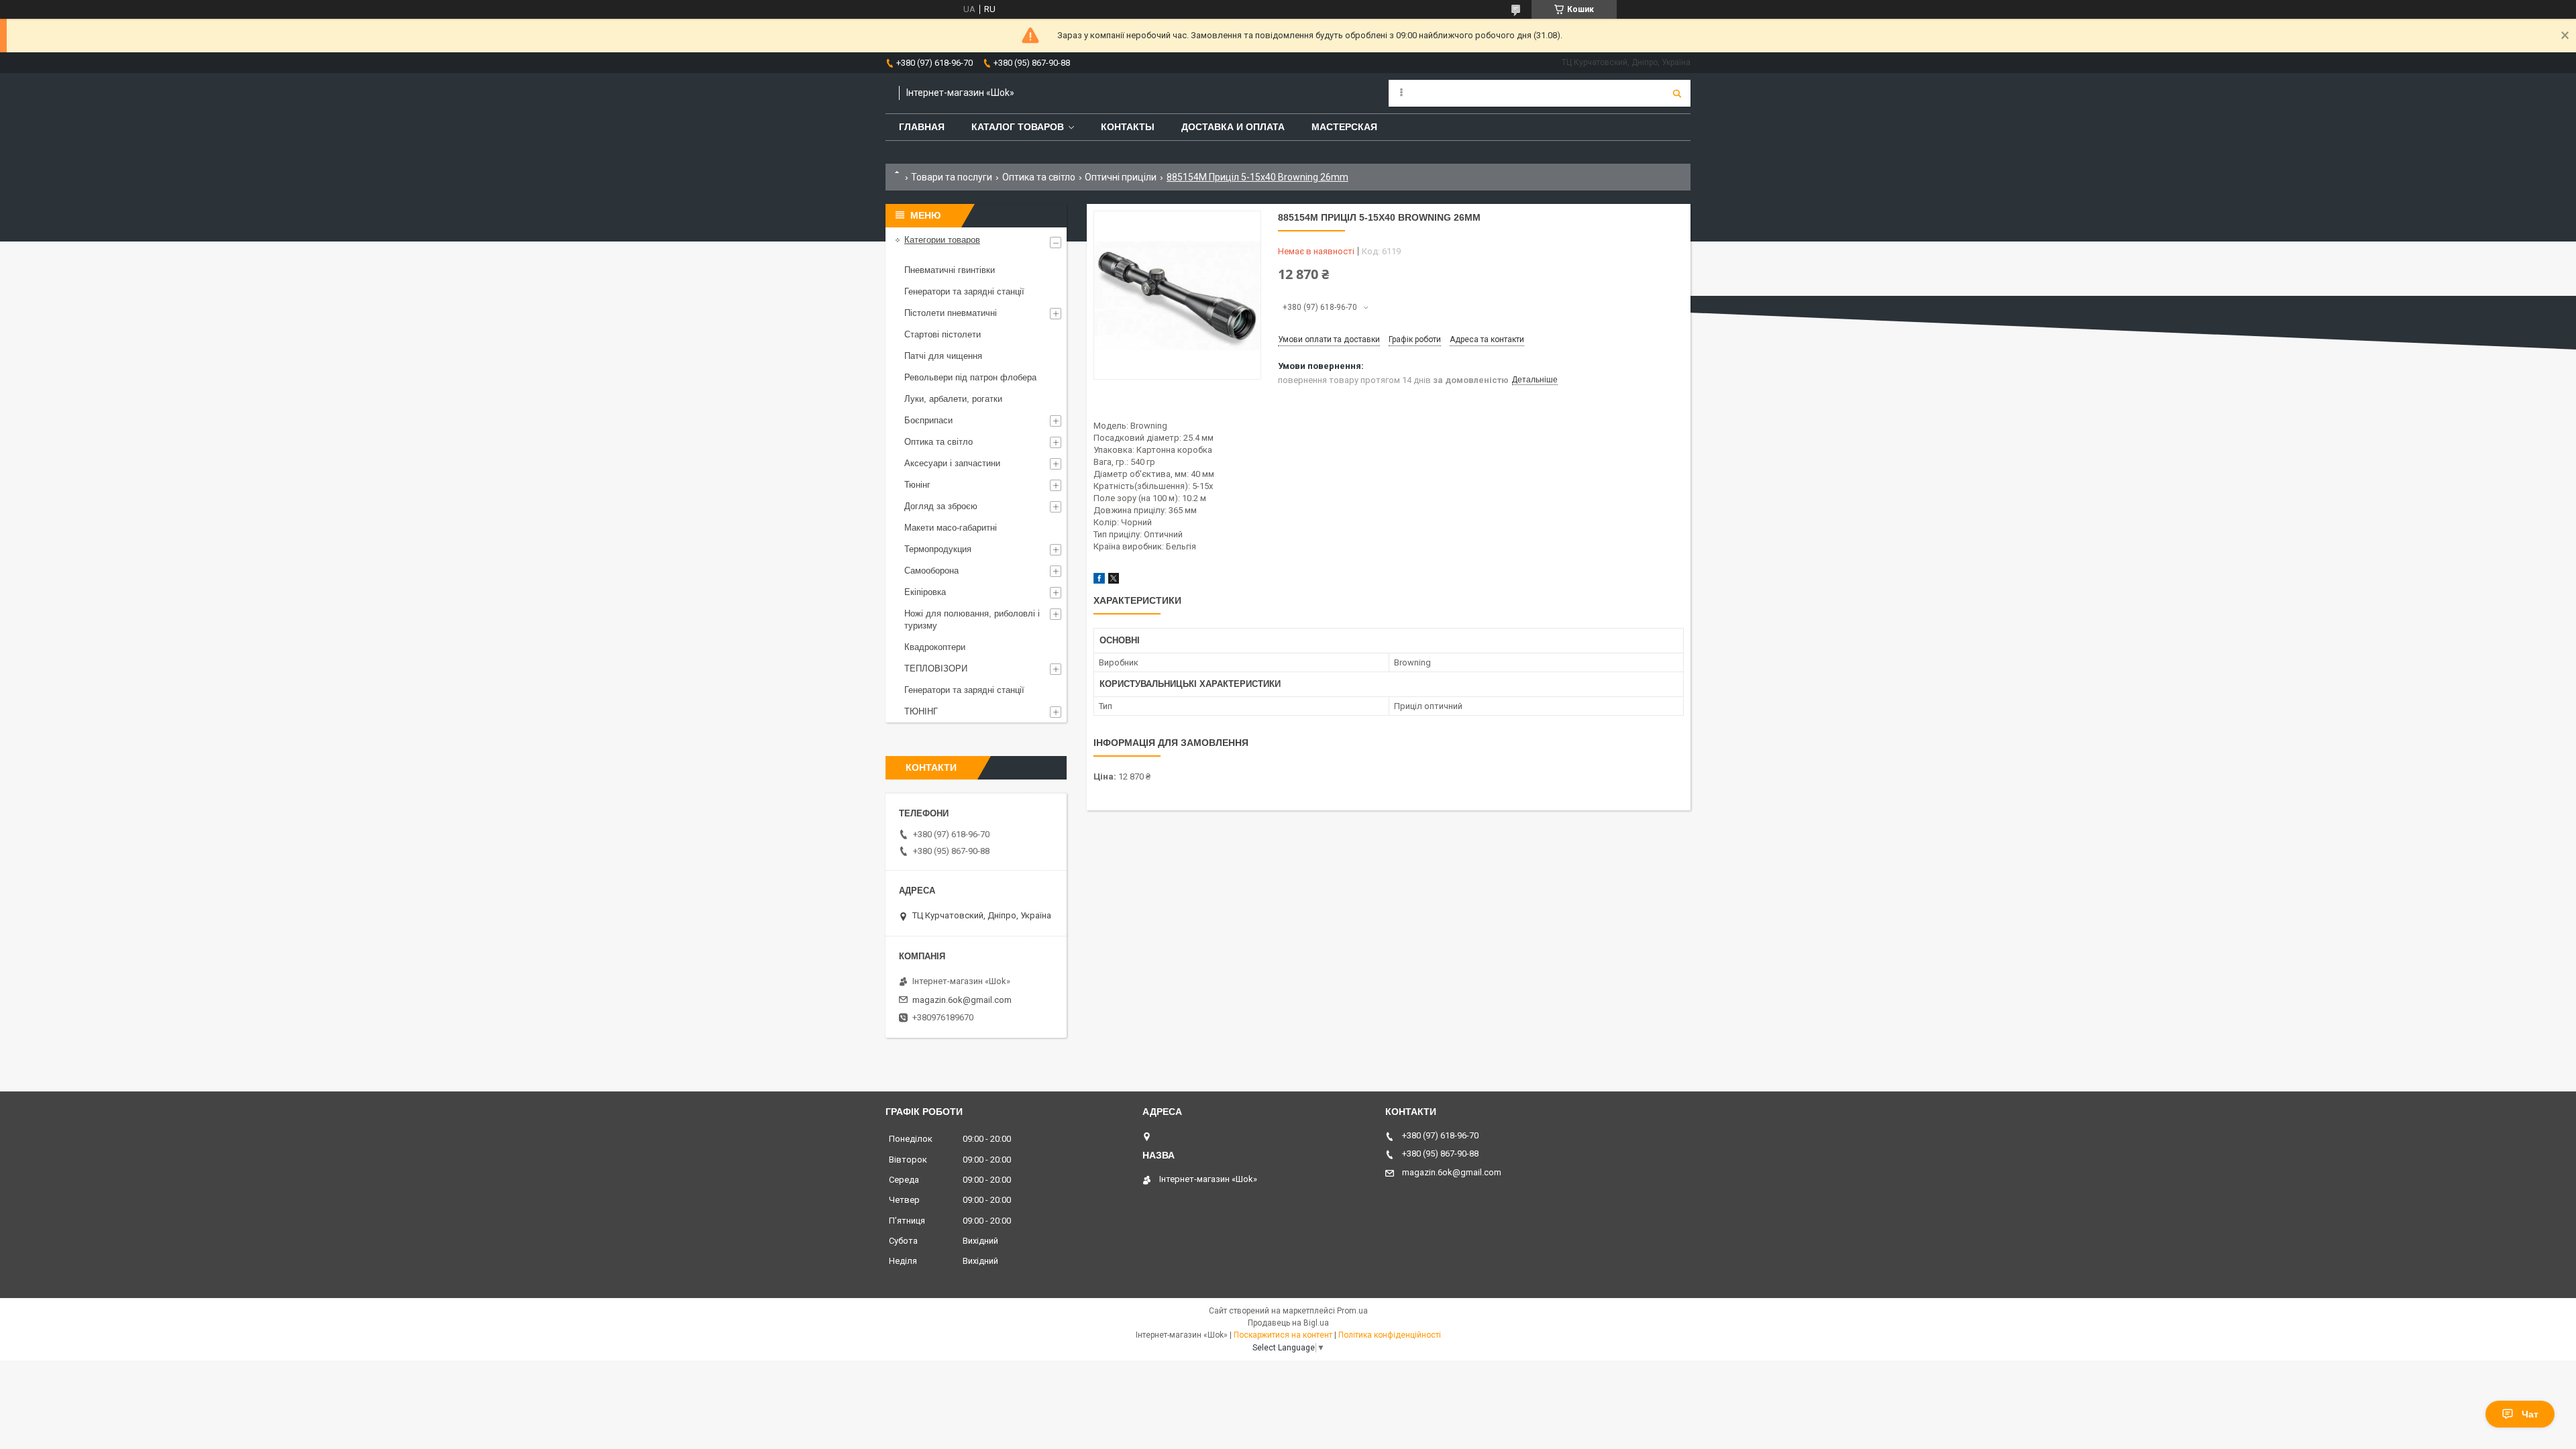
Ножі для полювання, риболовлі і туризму (972, 620)
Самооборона (931, 571)
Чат (2530, 1414)
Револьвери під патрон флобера (970, 377)
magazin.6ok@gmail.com (962, 1000)
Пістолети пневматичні (951, 313)
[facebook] (1099, 581)
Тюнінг (917, 485)
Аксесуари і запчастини (952, 463)
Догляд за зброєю (941, 506)
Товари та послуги (952, 177)
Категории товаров (942, 240)
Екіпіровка (925, 592)
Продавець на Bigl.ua (1288, 1323)
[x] (1114, 581)
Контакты (1128, 127)
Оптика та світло (1039, 177)
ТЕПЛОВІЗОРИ (936, 668)
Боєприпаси (928, 420)
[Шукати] (1677, 93)
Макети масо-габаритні (951, 528)
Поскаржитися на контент (1283, 1335)
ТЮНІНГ (921, 711)
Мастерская (1344, 127)
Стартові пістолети (943, 334)
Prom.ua (1352, 1311)
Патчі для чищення (943, 356)
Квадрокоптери (935, 647)
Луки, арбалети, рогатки (953, 399)
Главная (922, 127)
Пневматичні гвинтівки (950, 270)
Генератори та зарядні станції (964, 291)
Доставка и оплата (1233, 127)
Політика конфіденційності (1390, 1335)
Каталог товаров (1018, 127)
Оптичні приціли (1121, 177)
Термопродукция (938, 549)
